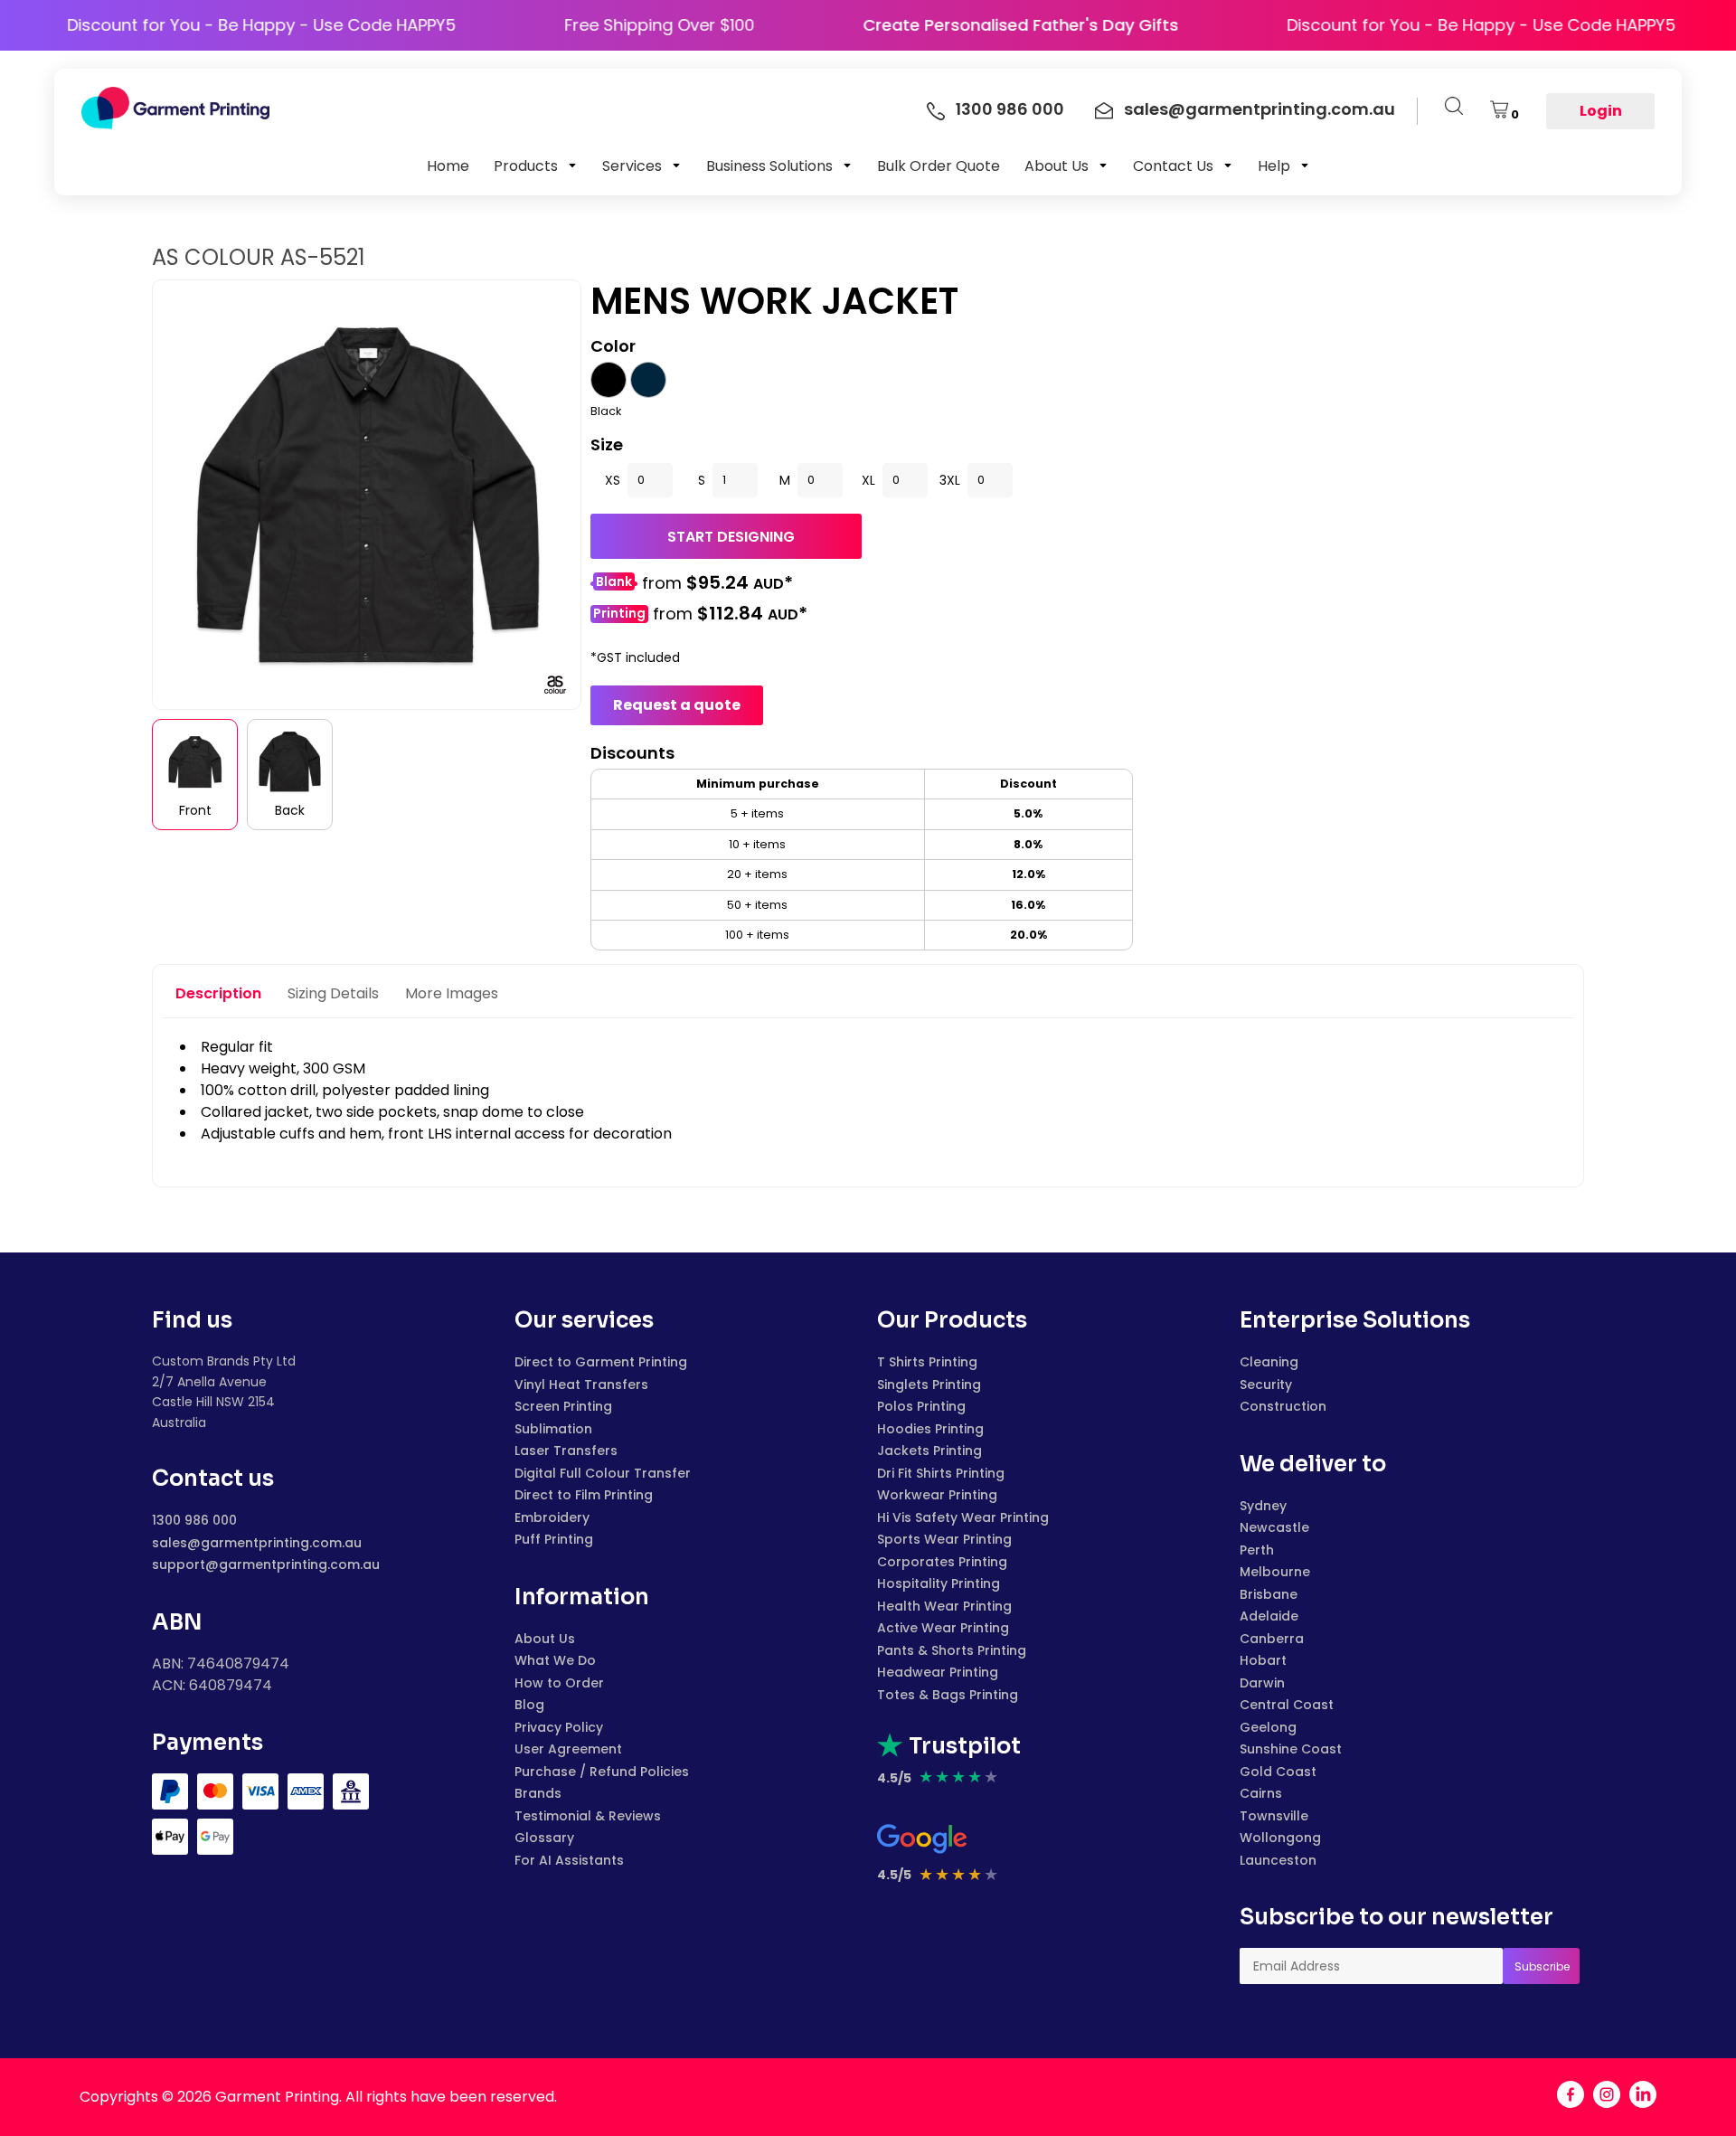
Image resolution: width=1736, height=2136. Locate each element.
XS (613, 480)
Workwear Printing (937, 1495)
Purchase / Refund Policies (602, 1772)
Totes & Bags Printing (948, 1695)
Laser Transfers (566, 1451)
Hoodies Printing (930, 1429)
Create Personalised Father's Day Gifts (1069, 25)
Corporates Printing (942, 1562)
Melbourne (1275, 1572)
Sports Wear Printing (944, 1539)
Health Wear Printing (944, 1606)
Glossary (544, 1838)
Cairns (1261, 1793)
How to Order (559, 1683)
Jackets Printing (929, 1451)
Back (290, 810)
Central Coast (1287, 1705)
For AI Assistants (569, 1860)
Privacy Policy (559, 1727)
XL (868, 480)
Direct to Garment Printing (601, 1362)
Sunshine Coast (1291, 1749)
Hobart (1263, 1660)
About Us (545, 1639)
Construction (1283, 1406)
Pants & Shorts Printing (952, 1650)
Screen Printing (563, 1406)
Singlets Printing (929, 1385)
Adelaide (1269, 1616)
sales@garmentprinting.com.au (257, 1543)
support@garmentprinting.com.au (266, 1564)
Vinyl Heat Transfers (581, 1385)
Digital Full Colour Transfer (603, 1473)
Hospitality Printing (939, 1583)
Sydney (1263, 1506)
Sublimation (553, 1429)
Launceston (1278, 1860)
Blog (529, 1705)
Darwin (1262, 1683)
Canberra (1272, 1639)
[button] (536, 165)
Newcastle (1274, 1527)
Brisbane (1269, 1594)
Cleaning (1269, 1362)
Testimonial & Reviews (588, 1816)
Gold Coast (1278, 1772)
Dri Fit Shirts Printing (941, 1473)
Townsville (1274, 1816)
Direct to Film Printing (584, 1495)
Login (1601, 111)
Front (195, 810)
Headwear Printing (938, 1672)
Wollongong (1280, 1838)
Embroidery (552, 1517)
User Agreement (568, 1749)
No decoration (614, 584)
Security (1266, 1385)
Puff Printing (554, 1539)
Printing (619, 614)
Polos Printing (921, 1406)
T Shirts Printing (927, 1362)
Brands (538, 1793)
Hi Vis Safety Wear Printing (963, 1517)
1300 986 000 (194, 1520)
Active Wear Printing (943, 1628)
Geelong (1268, 1727)
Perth (1257, 1550)
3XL (950, 480)
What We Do (555, 1660)
